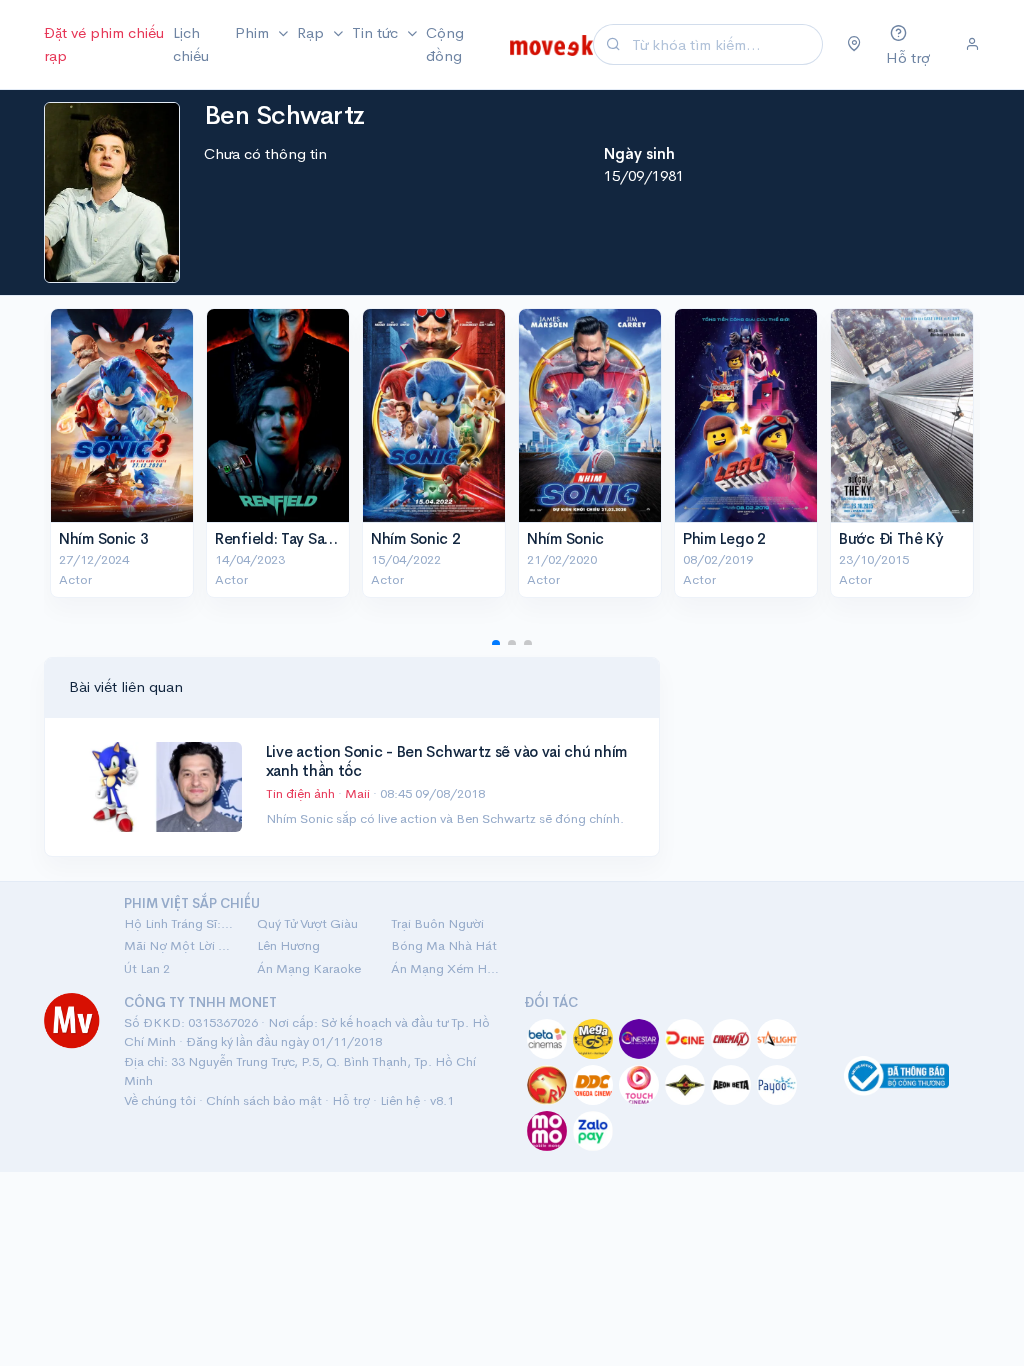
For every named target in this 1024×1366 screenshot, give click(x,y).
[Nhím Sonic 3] (122, 415)
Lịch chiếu (191, 44)
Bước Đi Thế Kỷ (891, 538)
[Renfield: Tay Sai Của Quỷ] (278, 415)
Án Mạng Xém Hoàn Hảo (445, 968)
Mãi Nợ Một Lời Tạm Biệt (178, 945)
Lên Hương (288, 945)
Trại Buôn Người (437, 923)
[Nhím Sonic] (590, 415)
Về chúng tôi (160, 1100)
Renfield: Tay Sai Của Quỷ (304, 538)
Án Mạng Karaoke (309, 968)
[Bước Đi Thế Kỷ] (902, 415)
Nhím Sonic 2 (415, 538)
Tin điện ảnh (300, 793)
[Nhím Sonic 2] (434, 415)
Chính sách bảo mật (264, 1100)
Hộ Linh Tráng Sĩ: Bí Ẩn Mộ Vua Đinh (178, 923)
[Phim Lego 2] (746, 415)
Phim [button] (254, 32)
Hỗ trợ (351, 1100)
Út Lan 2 (147, 968)
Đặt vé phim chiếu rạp (104, 44)
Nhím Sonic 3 (103, 538)
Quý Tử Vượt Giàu (307, 923)
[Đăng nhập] (972, 45)
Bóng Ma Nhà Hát (444, 945)
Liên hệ (400, 1100)
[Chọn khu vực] (854, 45)
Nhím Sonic (565, 538)
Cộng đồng (445, 44)
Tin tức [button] (377, 32)
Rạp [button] (312, 32)
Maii (359, 793)
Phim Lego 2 (724, 538)
